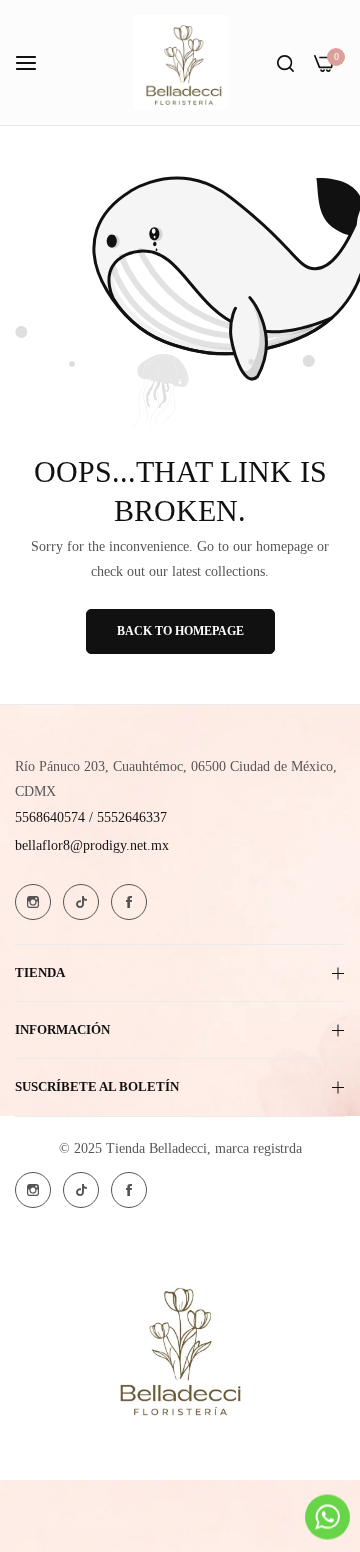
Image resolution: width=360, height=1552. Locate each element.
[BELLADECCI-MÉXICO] (180, 62)
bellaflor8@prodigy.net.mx (92, 845)
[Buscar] (285, 62)
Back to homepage (180, 631)
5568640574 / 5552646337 (91, 817)
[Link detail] (33, 902)
